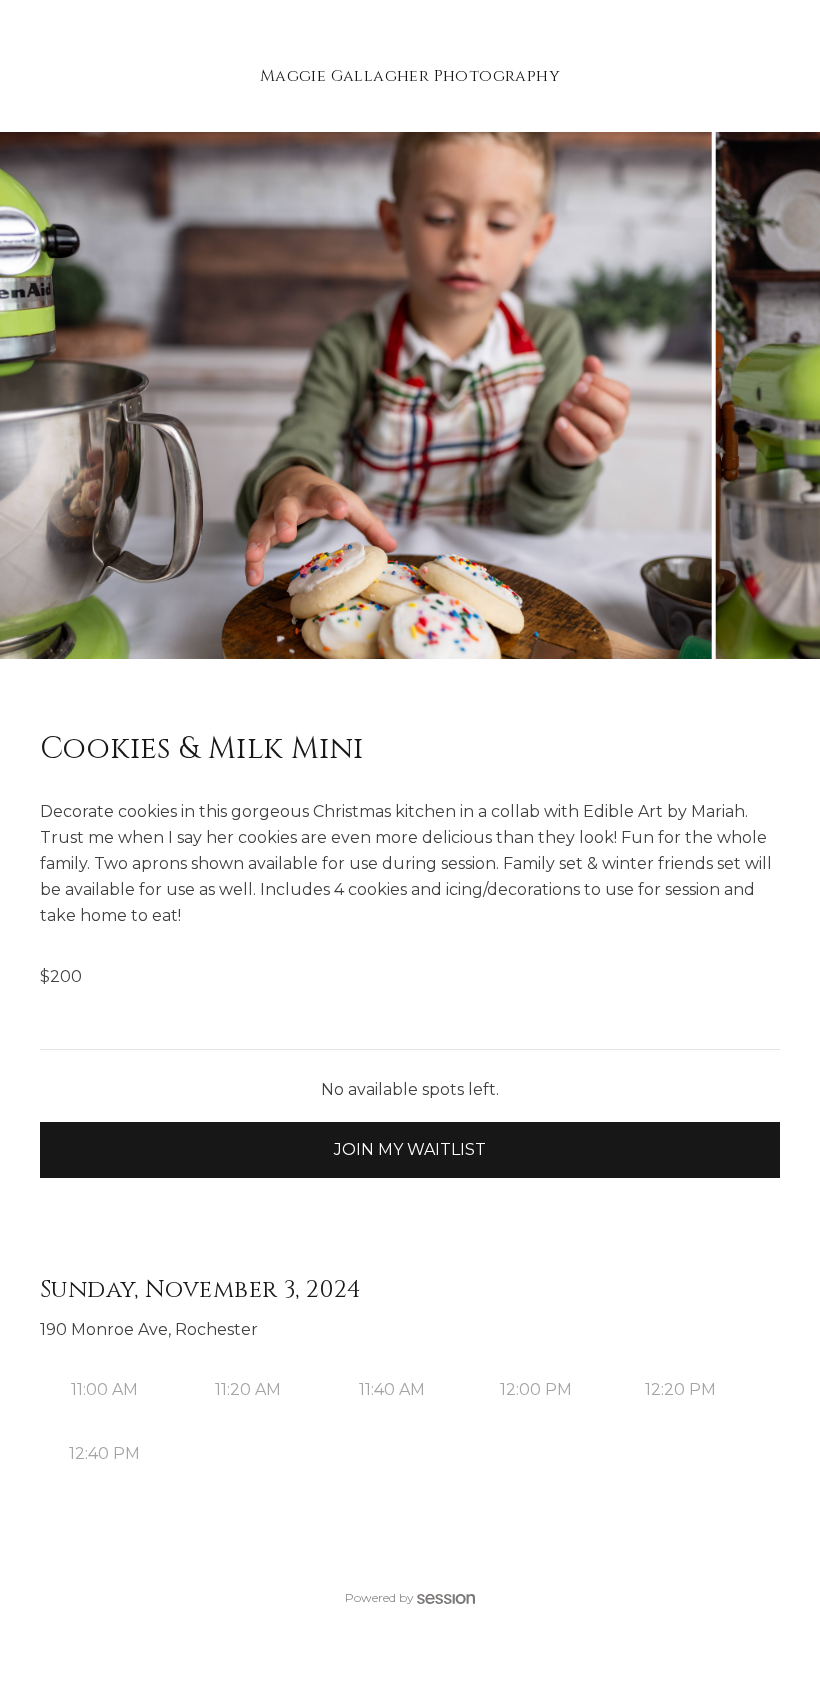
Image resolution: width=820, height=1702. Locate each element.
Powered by (379, 1597)
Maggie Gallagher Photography (410, 76)
